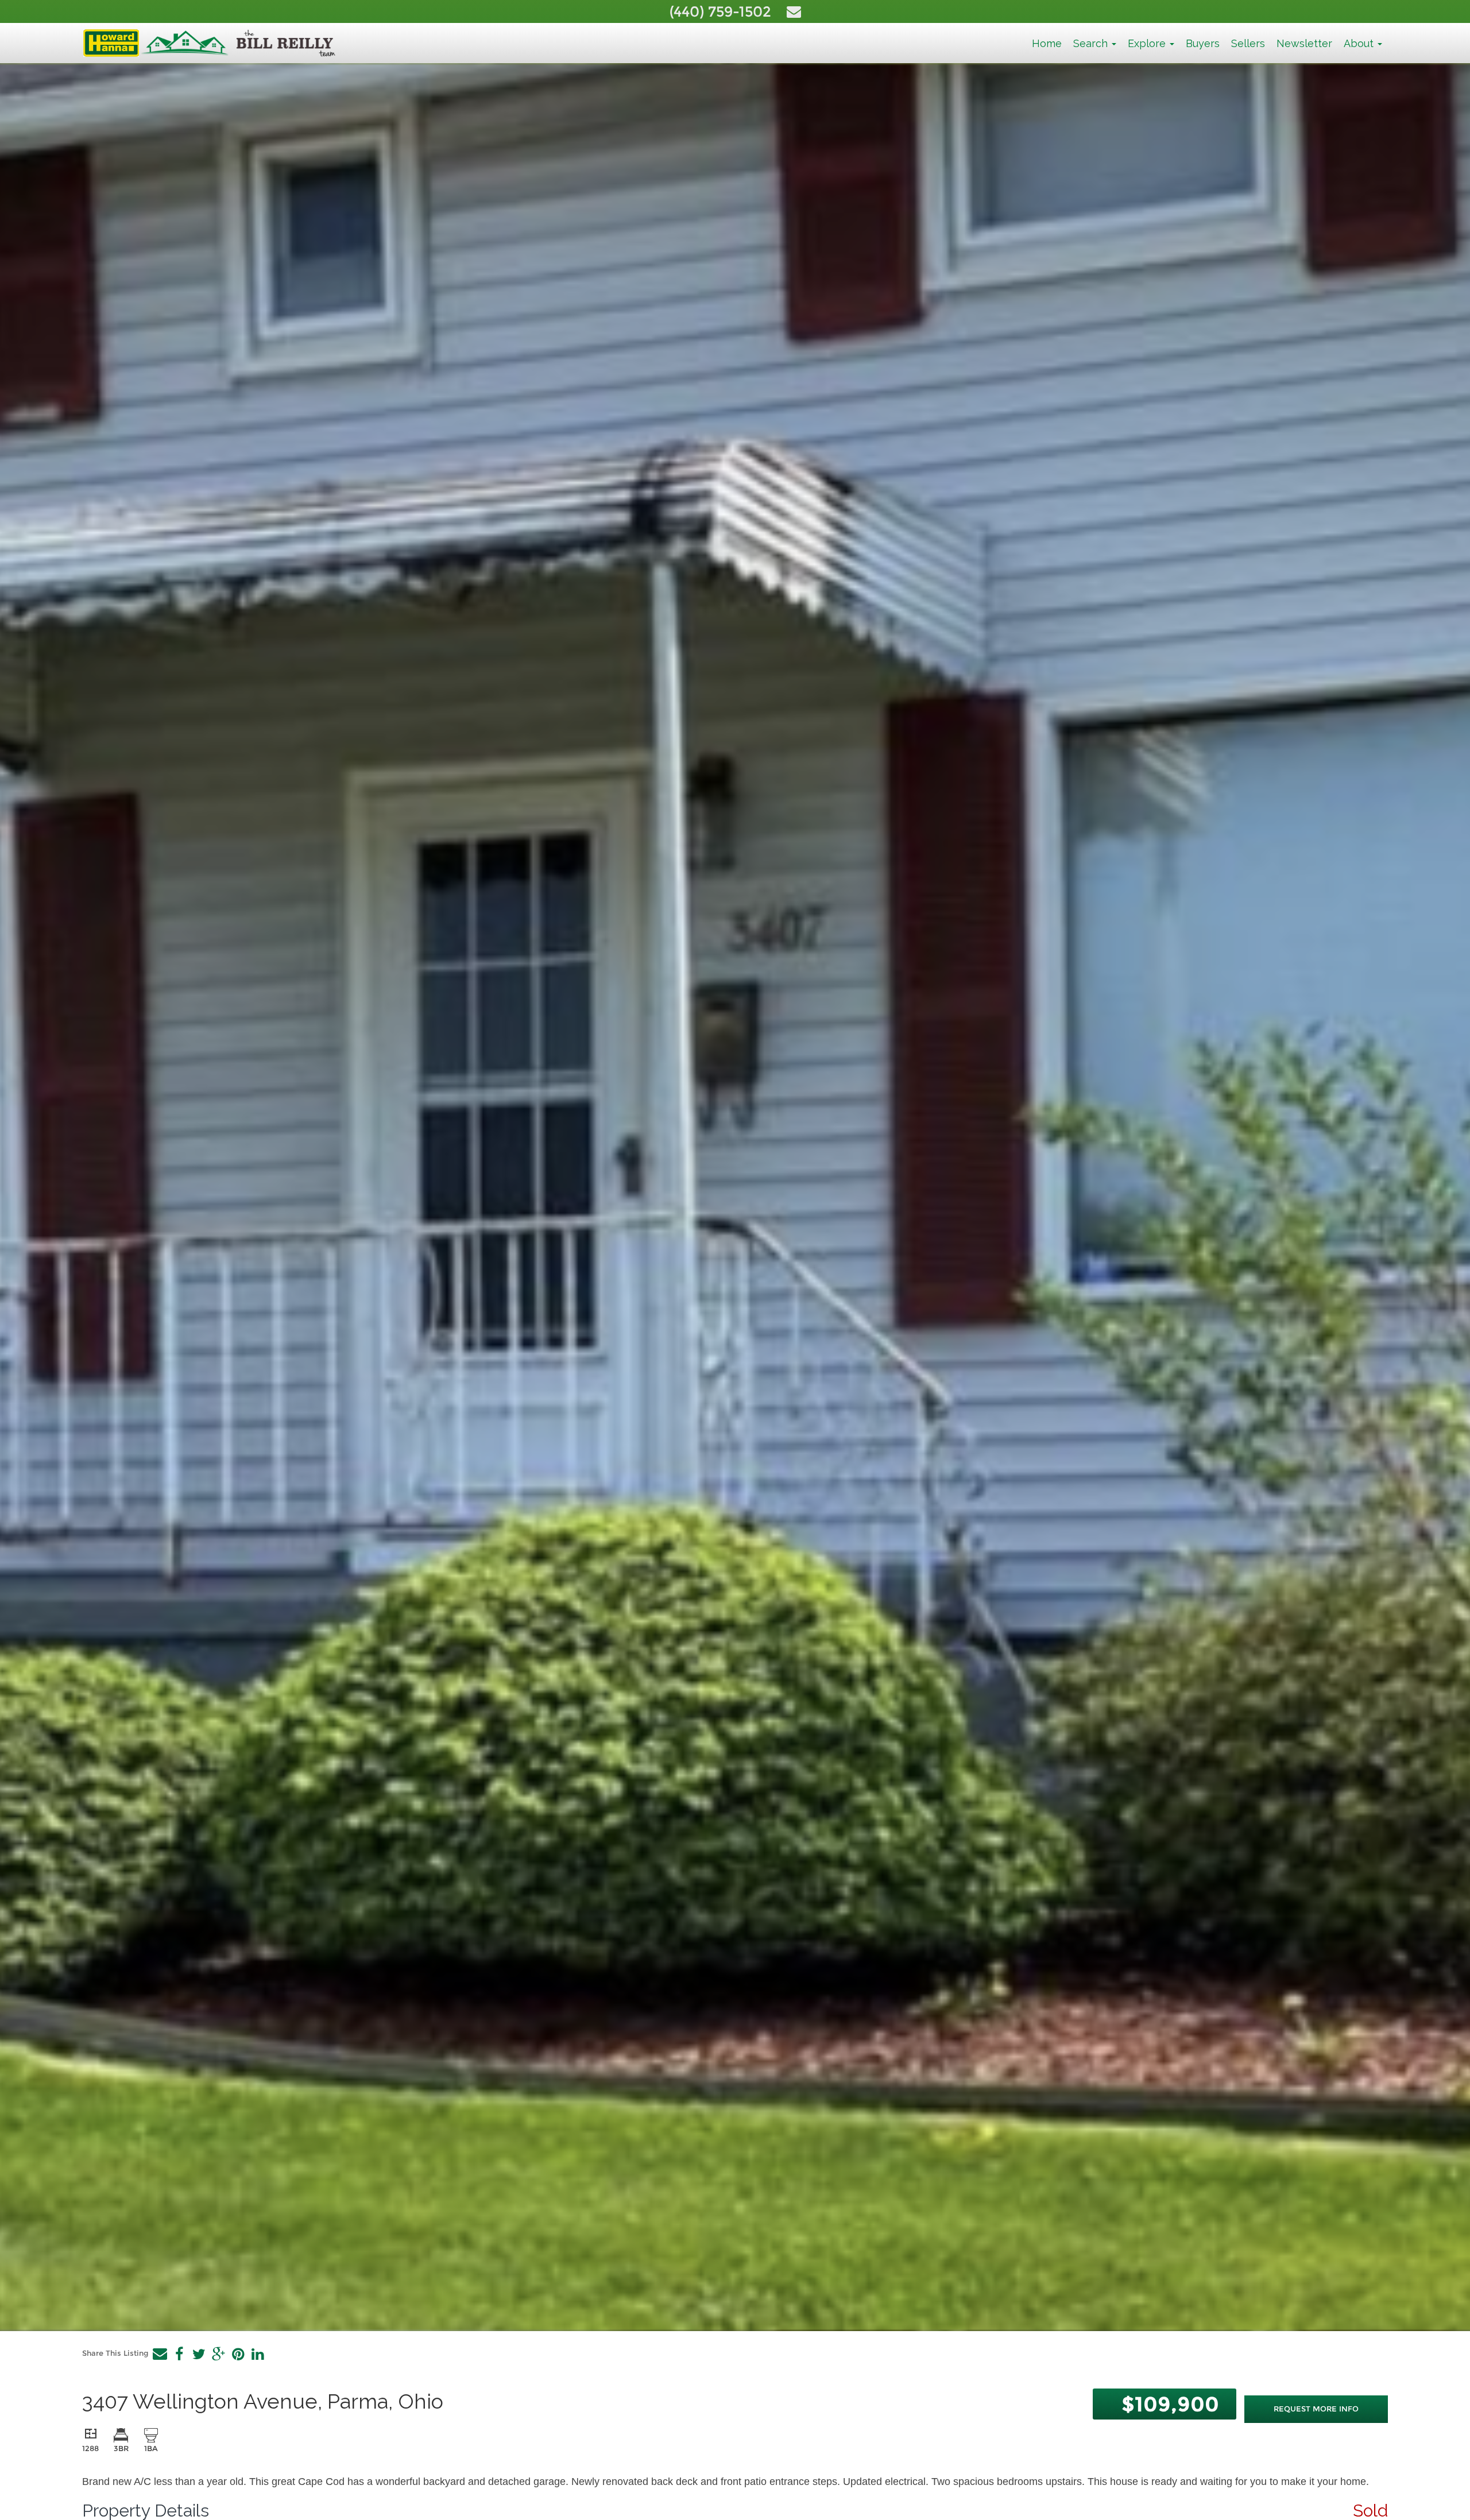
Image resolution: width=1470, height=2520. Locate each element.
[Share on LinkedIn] (257, 2354)
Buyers (1203, 43)
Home (1047, 43)
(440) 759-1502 (722, 11)
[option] (735, 1197)
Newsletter (1304, 43)
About (1360, 43)
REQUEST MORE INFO (1316, 2409)
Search (1092, 43)
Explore (1148, 43)
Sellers (1248, 43)
